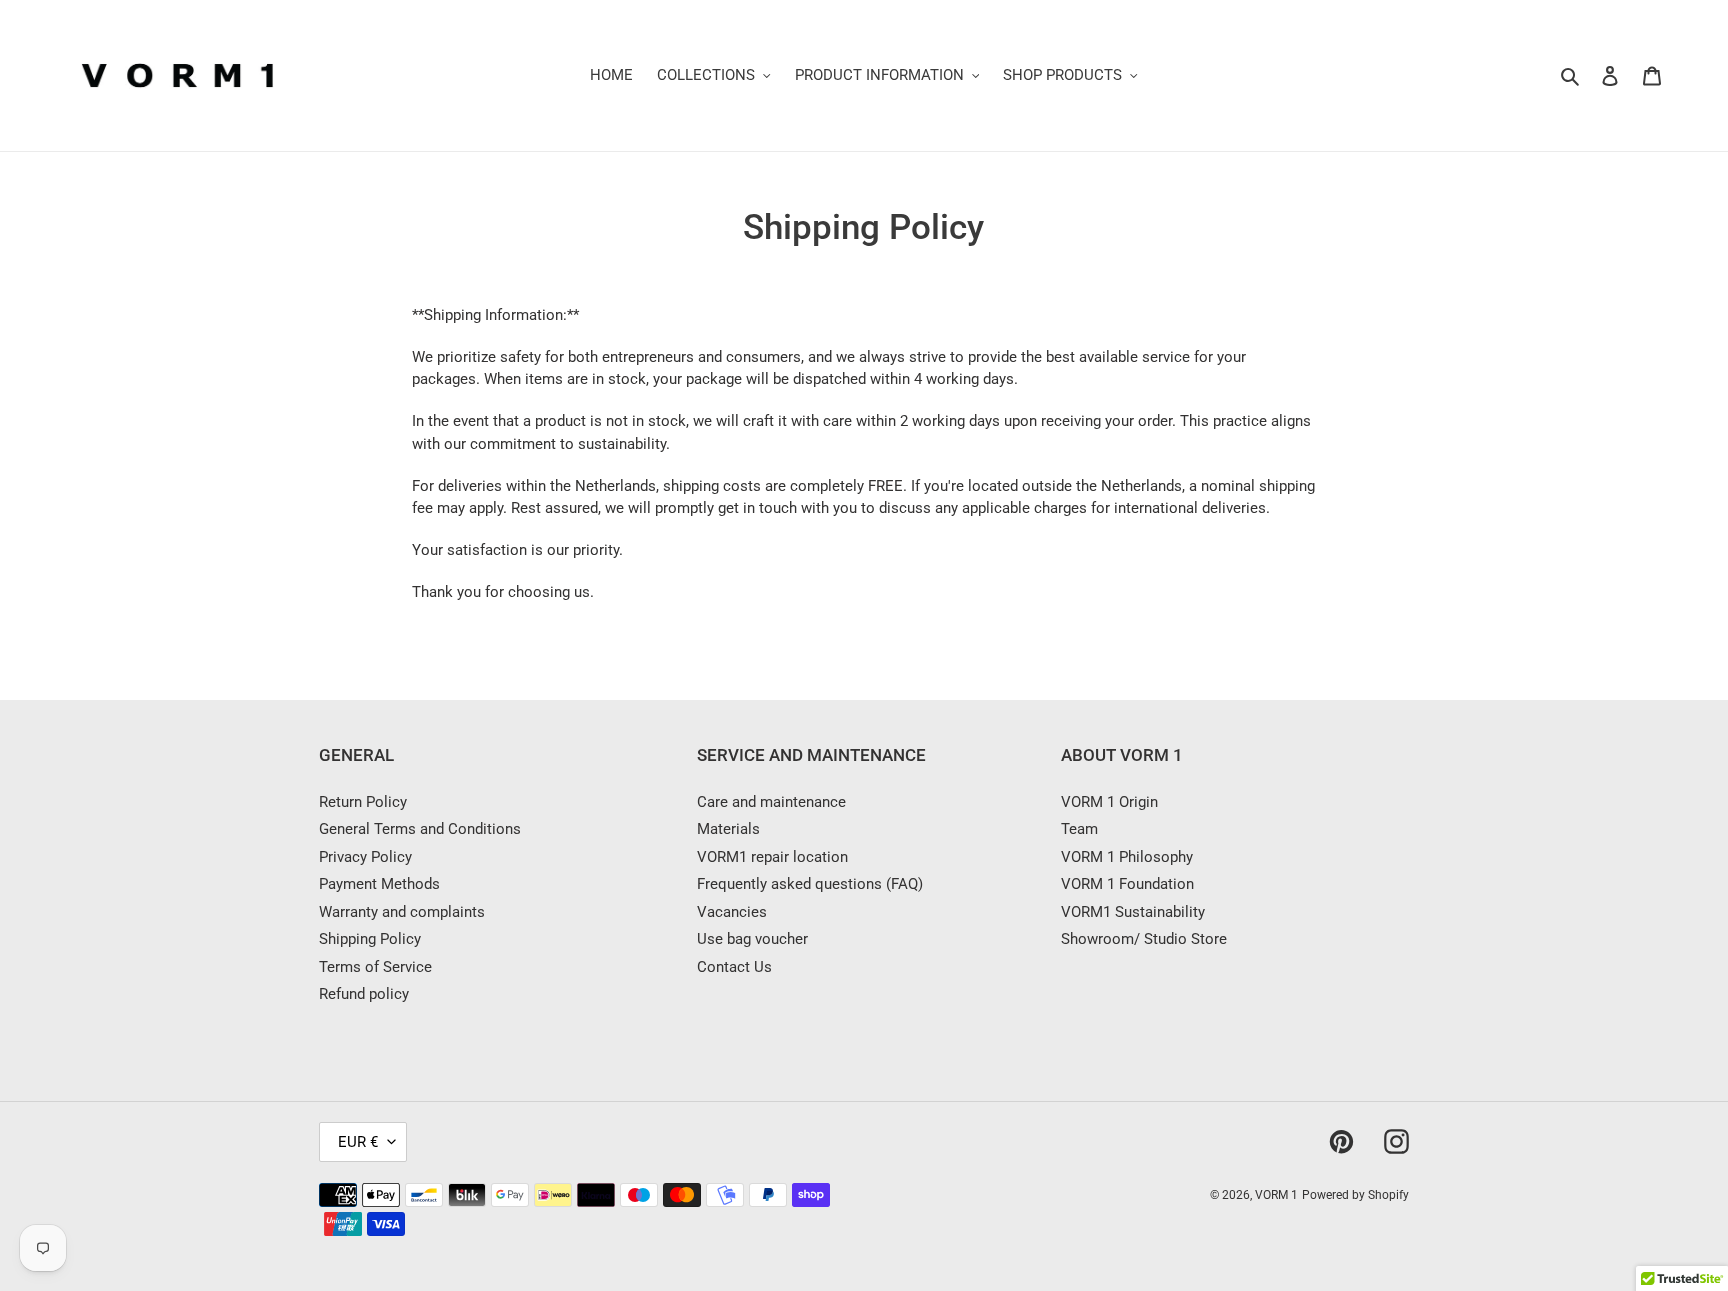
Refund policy (364, 994)
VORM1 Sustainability (1133, 912)
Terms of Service (375, 967)
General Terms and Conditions (420, 829)
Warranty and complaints (402, 912)
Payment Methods (379, 884)
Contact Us (734, 967)
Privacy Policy (365, 857)
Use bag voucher (752, 939)
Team (1079, 829)
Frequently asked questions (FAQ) (810, 884)
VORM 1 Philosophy (1127, 857)
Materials (728, 829)
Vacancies (732, 912)
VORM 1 (1276, 1195)
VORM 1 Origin (1109, 802)
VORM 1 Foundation (1127, 884)
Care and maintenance (771, 802)
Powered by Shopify (1355, 1195)
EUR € (358, 1142)
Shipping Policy (370, 939)
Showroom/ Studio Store (1144, 939)
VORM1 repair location (772, 857)
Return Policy (363, 802)
